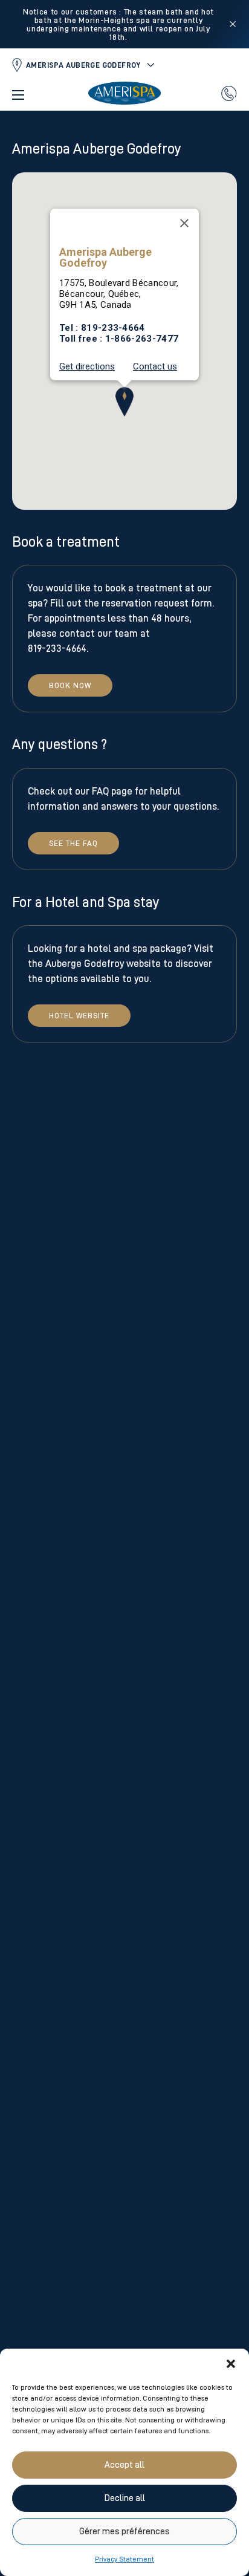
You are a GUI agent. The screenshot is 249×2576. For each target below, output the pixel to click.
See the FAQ (73, 843)
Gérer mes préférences (124, 2532)
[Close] (184, 223)
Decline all (125, 2498)
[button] (231, 2364)
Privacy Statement (124, 2559)
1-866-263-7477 (142, 339)
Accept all (124, 2465)
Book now (70, 685)
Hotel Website (79, 1016)
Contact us (155, 367)
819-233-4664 (113, 328)
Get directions (87, 367)
